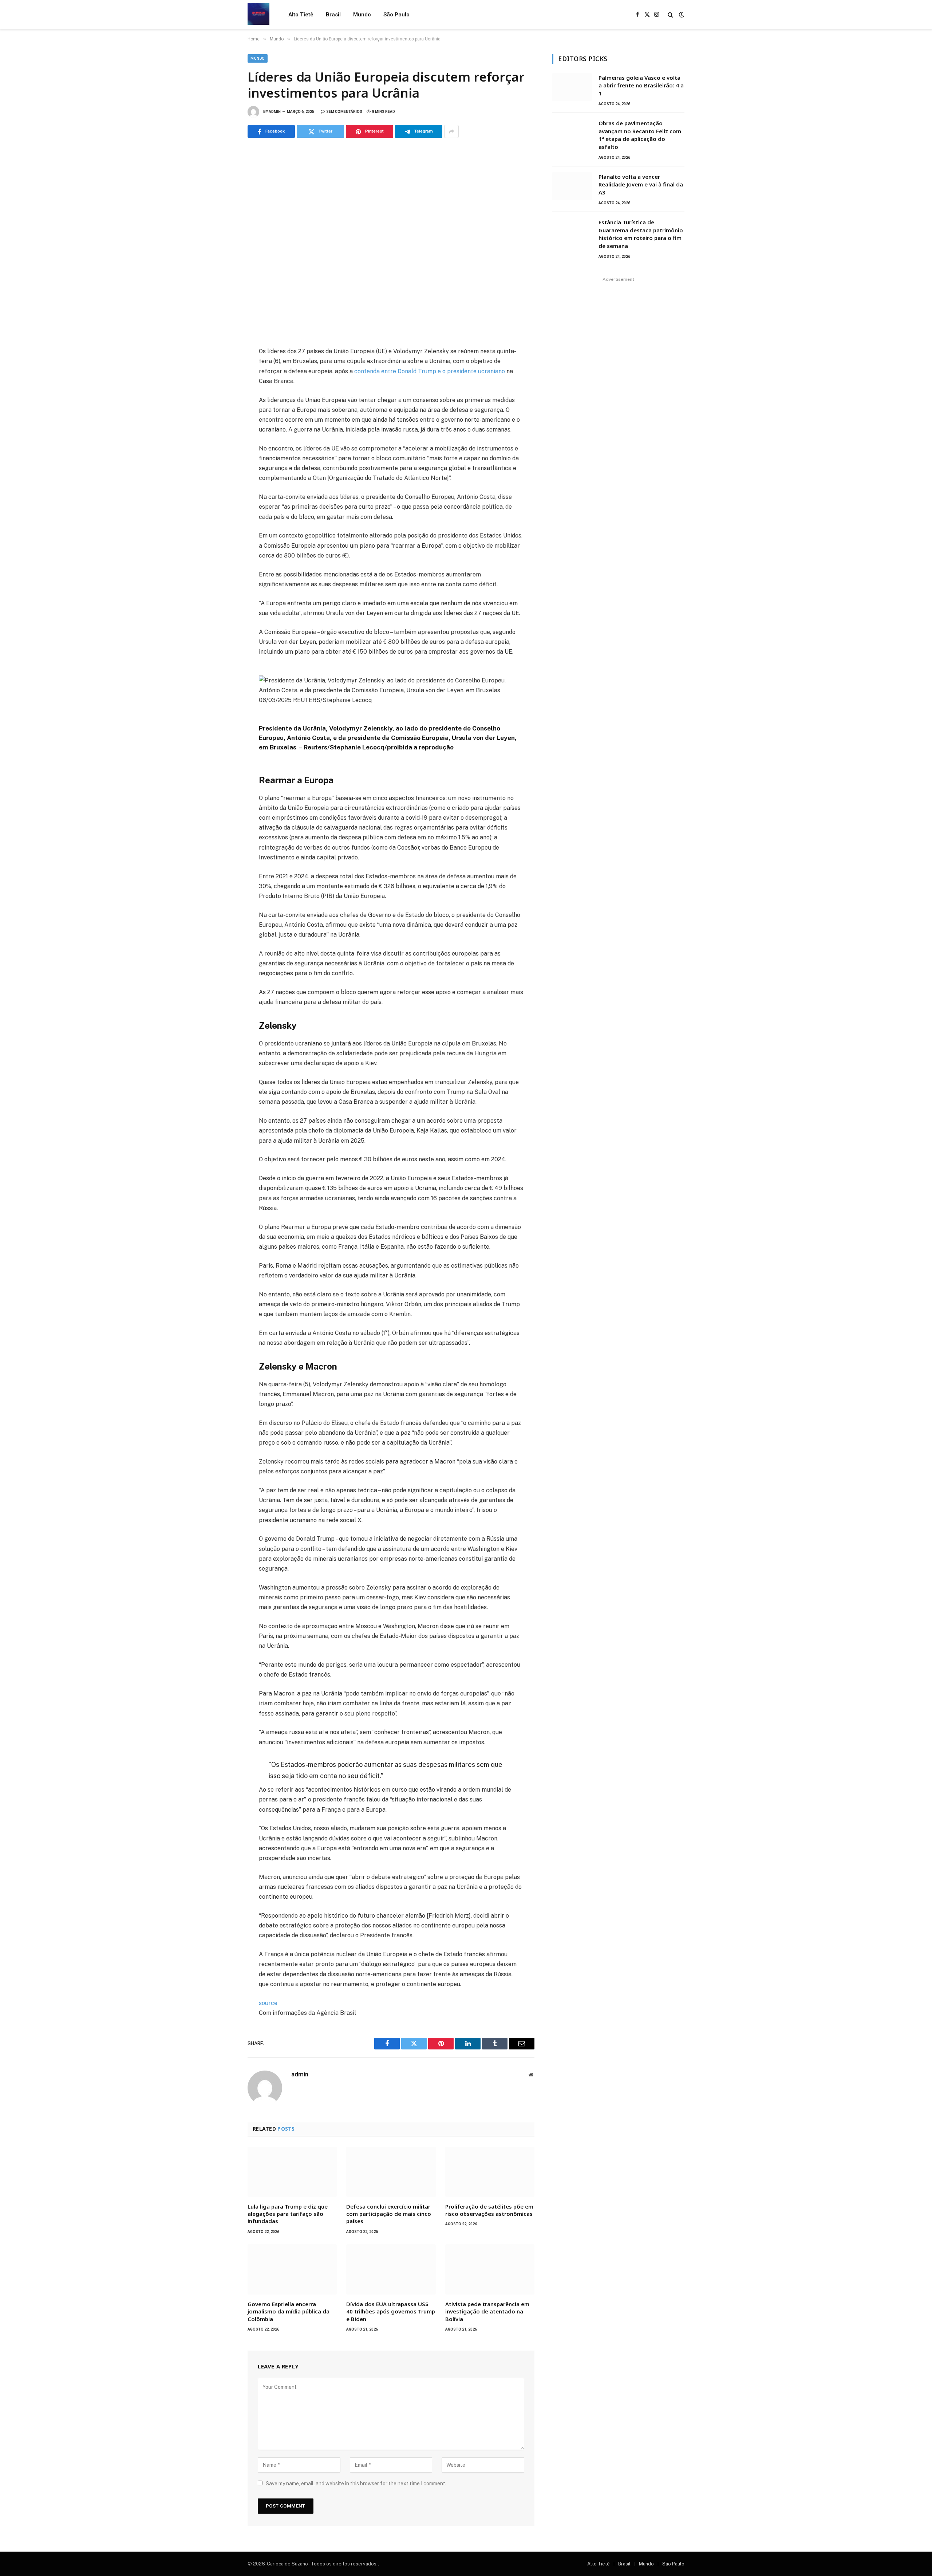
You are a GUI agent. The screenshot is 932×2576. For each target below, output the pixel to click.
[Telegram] (222, 434)
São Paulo (396, 15)
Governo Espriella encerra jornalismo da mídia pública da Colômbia (289, 2311)
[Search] (670, 15)
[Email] (222, 450)
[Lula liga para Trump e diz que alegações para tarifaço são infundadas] (292, 2172)
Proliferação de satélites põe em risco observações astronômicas (489, 2210)
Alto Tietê (301, 15)
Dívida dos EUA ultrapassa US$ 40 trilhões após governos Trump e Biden (391, 2311)
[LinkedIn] (222, 402)
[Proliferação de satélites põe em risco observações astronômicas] (490, 2172)
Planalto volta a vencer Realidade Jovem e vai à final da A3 (641, 184)
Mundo (362, 15)
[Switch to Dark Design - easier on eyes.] (681, 15)
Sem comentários (344, 112)
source (268, 2003)
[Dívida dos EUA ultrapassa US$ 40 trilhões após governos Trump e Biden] (391, 2269)
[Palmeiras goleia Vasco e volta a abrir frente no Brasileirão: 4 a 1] (572, 87)
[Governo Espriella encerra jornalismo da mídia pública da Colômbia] (292, 2269)
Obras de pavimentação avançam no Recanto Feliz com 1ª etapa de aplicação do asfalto (640, 135)
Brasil (333, 15)
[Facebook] (222, 370)
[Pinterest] (222, 418)
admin (275, 112)
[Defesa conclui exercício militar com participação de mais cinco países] (391, 2172)
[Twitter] (222, 386)
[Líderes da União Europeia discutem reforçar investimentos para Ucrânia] (391, 241)
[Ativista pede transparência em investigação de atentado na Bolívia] (490, 2269)
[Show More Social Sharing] (451, 131)
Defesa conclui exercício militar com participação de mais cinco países (389, 2214)
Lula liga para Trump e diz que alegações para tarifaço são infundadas (288, 2214)
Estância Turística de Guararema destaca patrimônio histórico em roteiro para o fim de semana (641, 234)
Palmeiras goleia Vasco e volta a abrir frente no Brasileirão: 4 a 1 (641, 85)
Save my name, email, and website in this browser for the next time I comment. (356, 2484)
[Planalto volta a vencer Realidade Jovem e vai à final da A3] (572, 186)
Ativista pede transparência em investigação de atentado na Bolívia (487, 2311)
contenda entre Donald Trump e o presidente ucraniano (430, 371)
